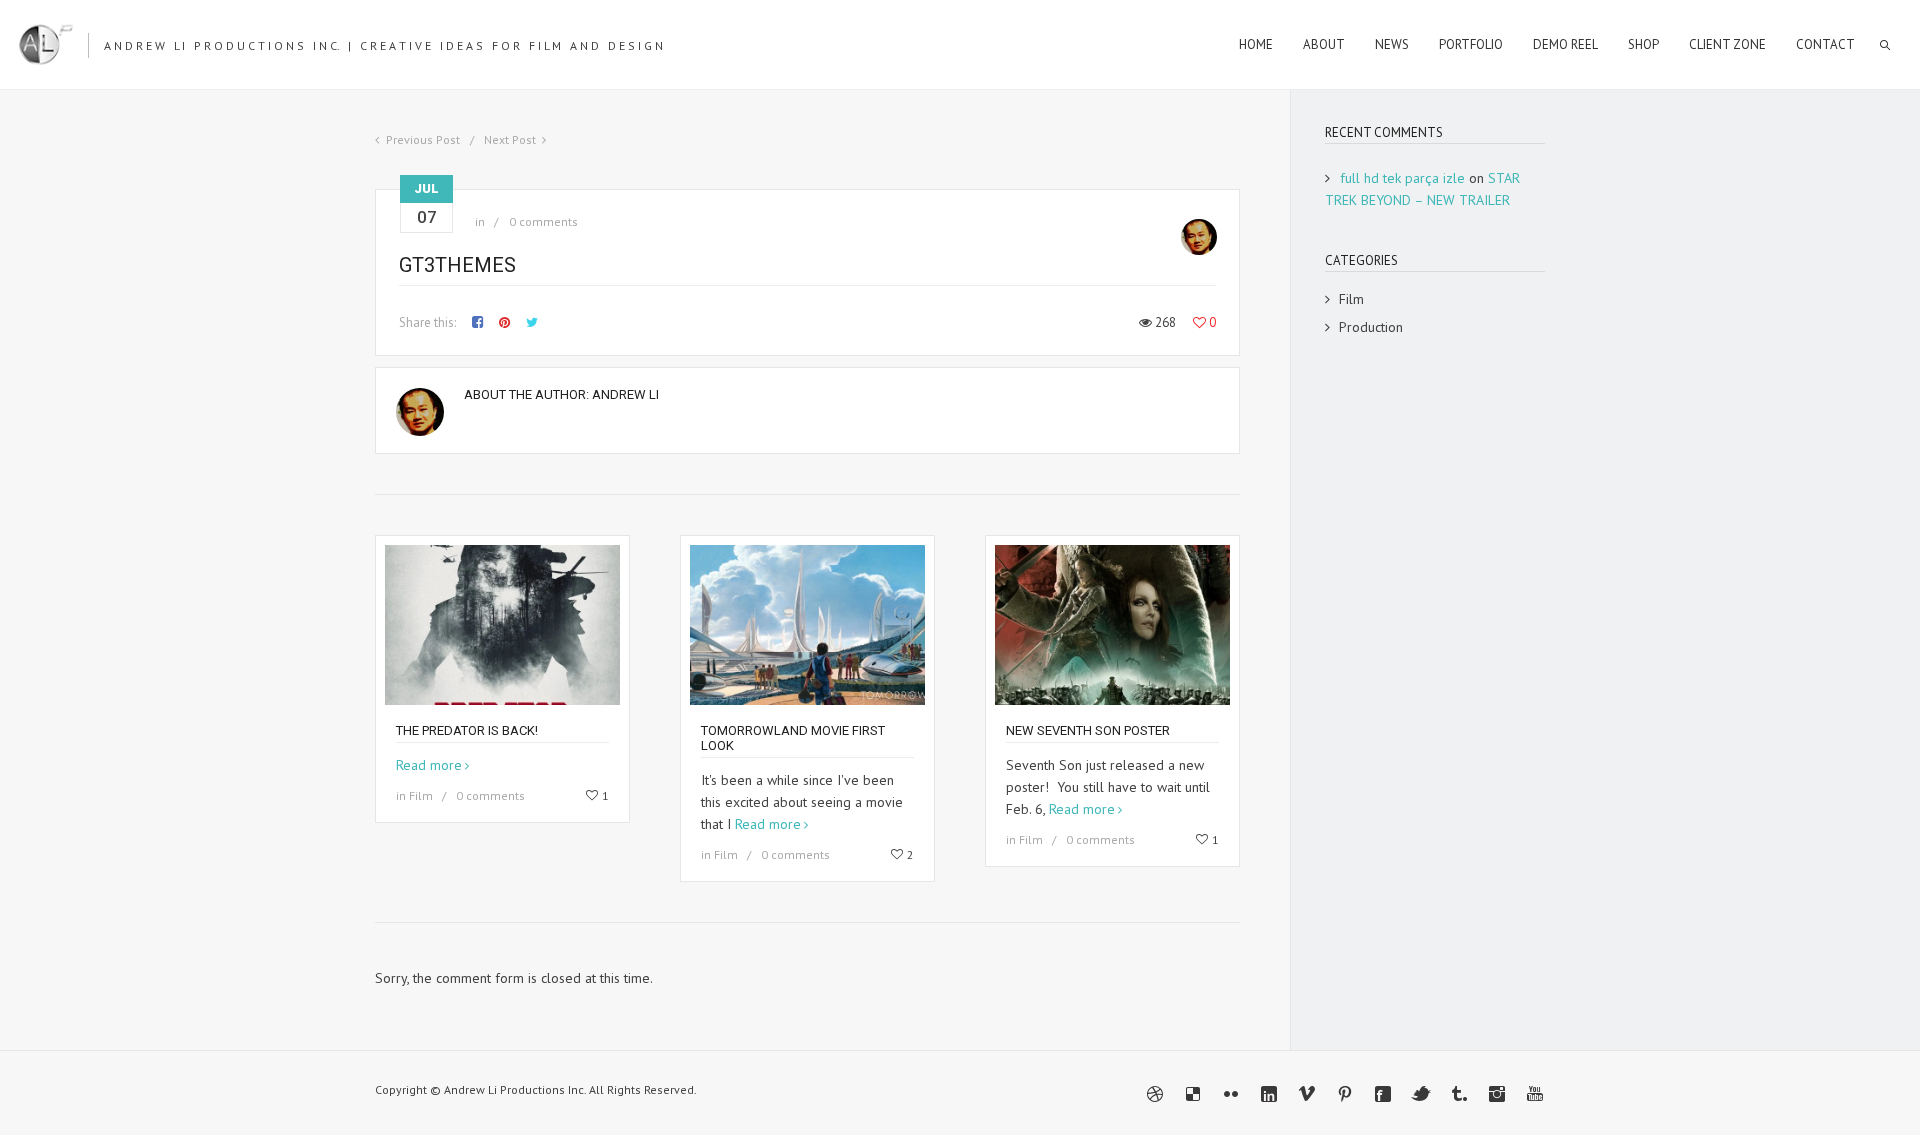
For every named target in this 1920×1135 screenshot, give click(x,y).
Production (1371, 327)
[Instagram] (1497, 1094)
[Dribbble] (1155, 1094)
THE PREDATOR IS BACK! (467, 730)
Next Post (510, 139)
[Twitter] (1421, 1094)
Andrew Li (625, 394)
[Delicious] (1193, 1094)
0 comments (543, 221)
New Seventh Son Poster (1088, 730)
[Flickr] (1231, 1094)
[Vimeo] (1307, 1094)
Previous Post (423, 139)
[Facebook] (1383, 1094)
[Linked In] (1269, 1094)
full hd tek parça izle (1402, 178)
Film (421, 795)
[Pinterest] (1345, 1094)
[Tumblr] (1459, 1094)
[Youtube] (1535, 1094)
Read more (429, 765)
